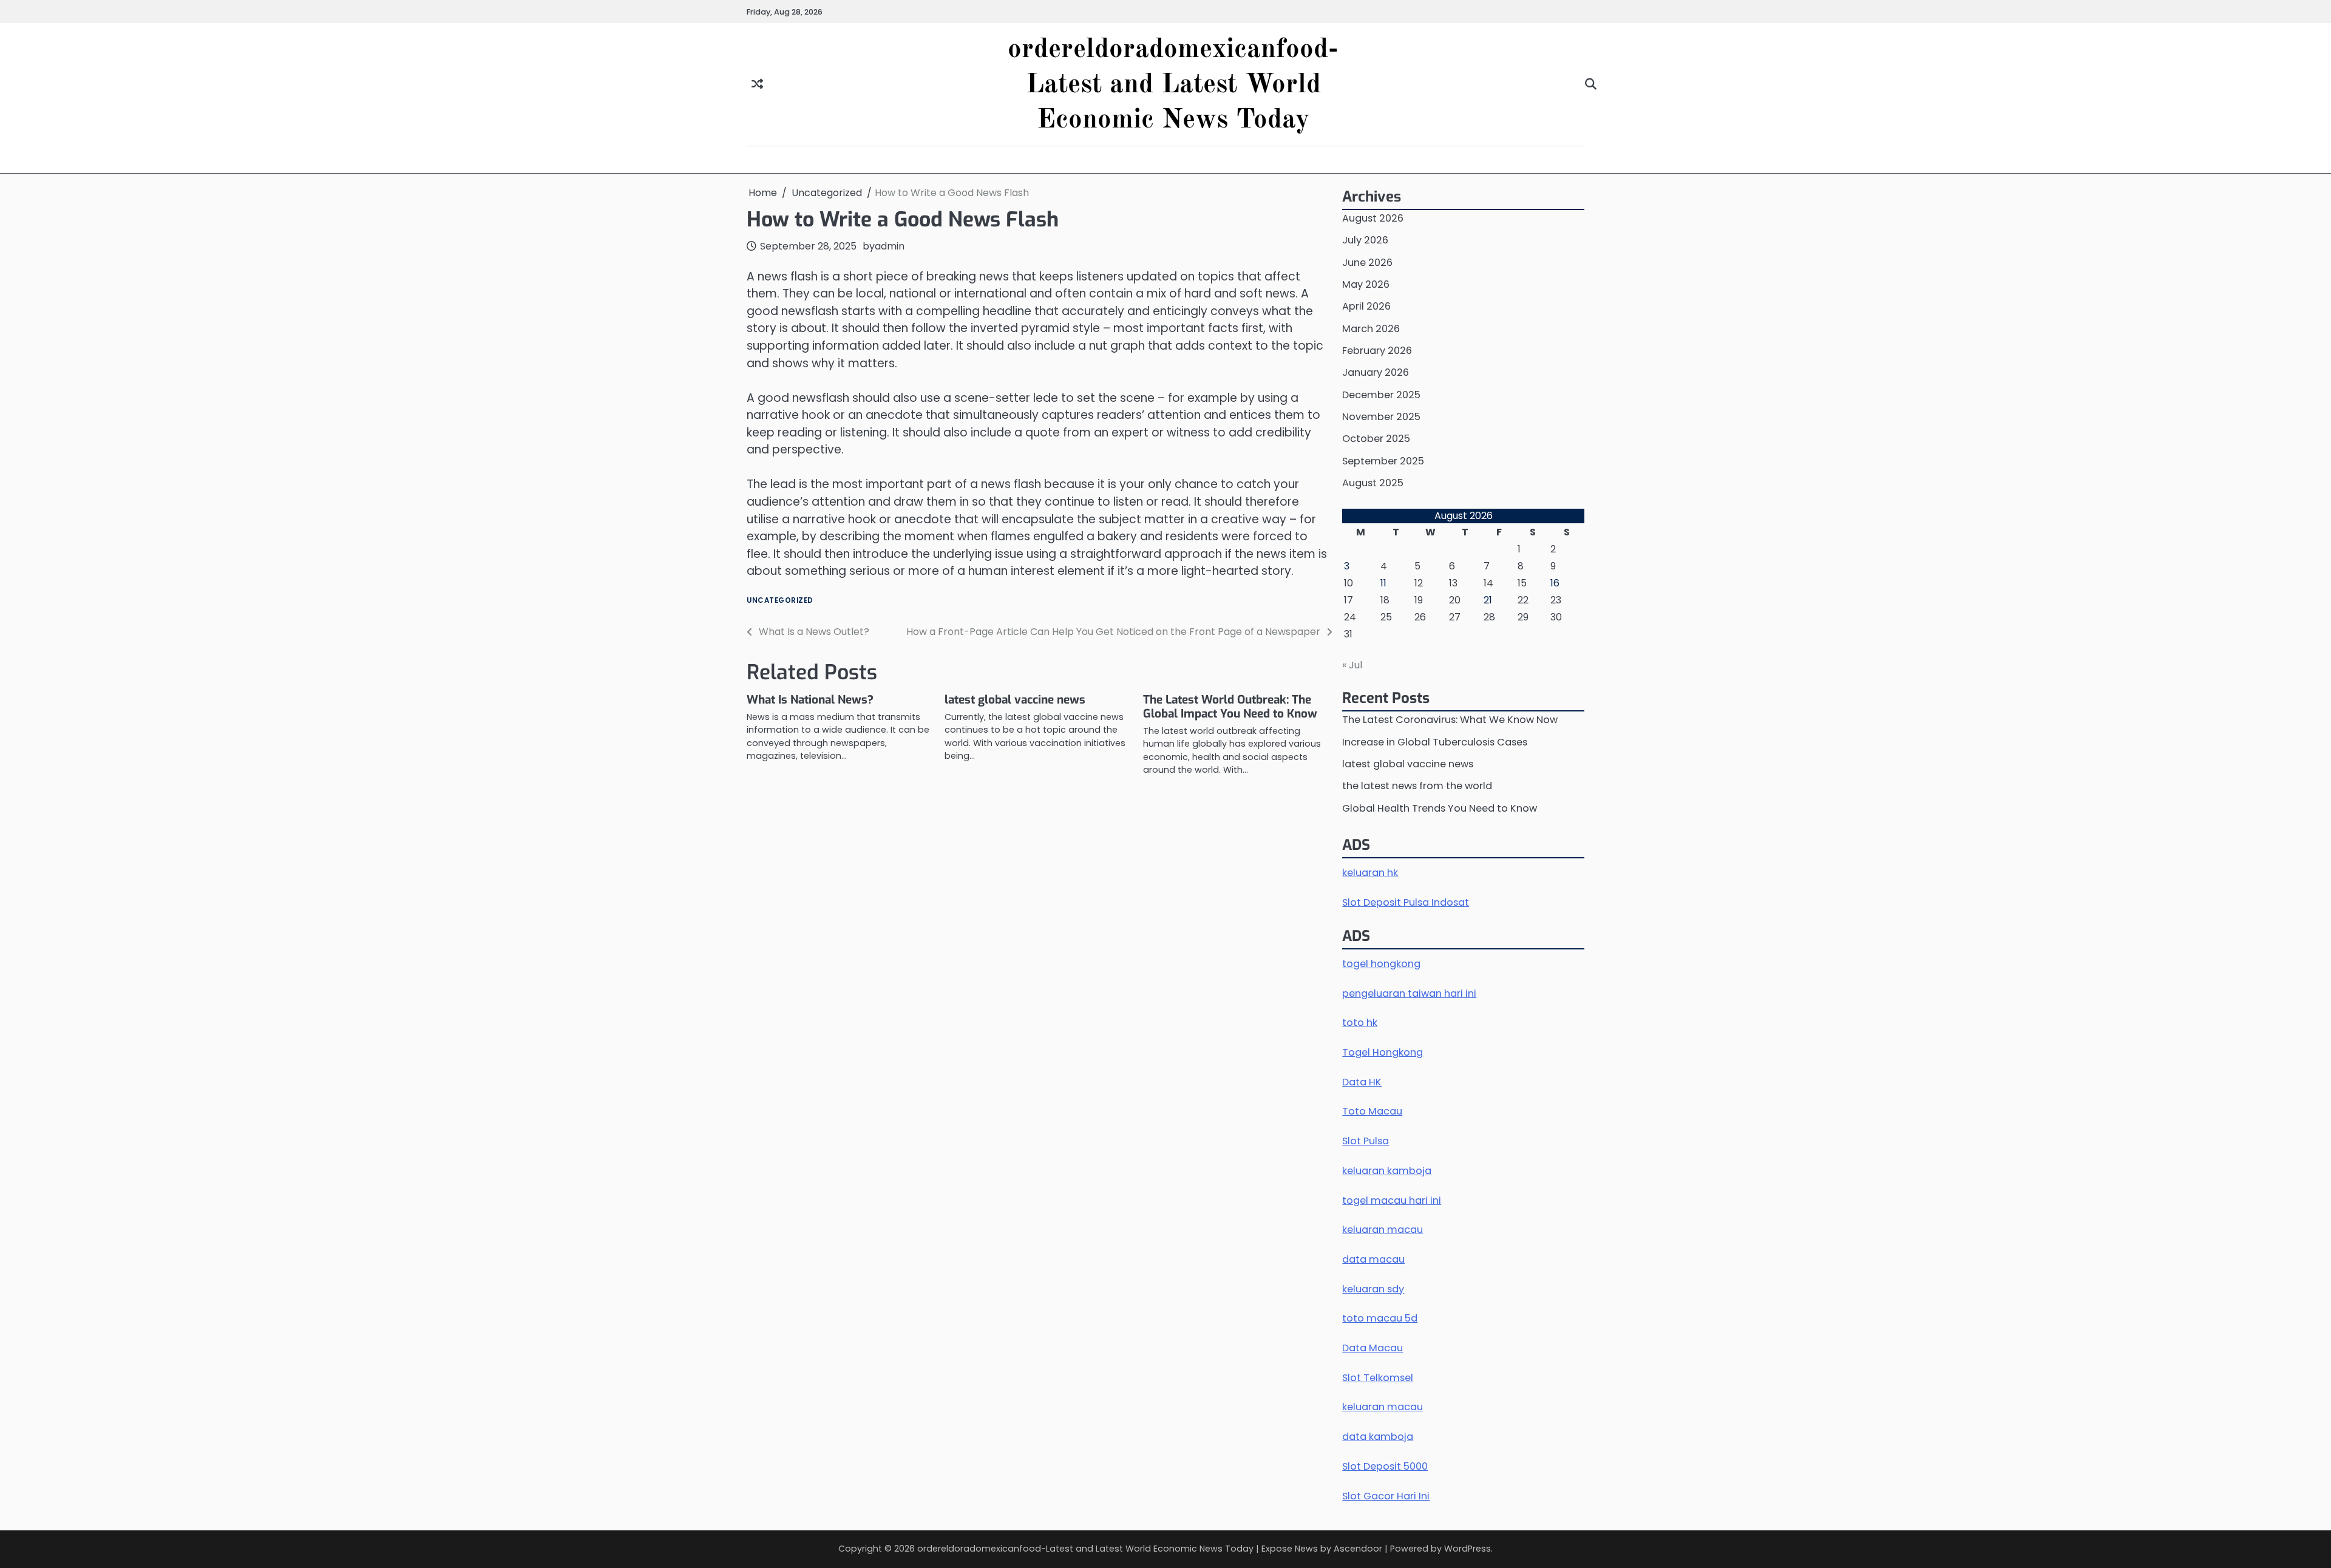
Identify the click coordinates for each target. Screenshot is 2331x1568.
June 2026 (1367, 263)
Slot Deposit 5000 (1385, 1466)
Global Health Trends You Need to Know (1440, 808)
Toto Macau (1372, 1111)
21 (1488, 600)
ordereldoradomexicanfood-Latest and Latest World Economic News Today (1173, 85)
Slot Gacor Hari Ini (1386, 1496)
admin (890, 246)
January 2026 (1376, 372)
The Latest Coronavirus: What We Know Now (1450, 720)
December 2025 (1381, 395)
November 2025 (1381, 417)
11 (1383, 583)
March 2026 (1371, 329)
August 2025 (1373, 483)
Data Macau (1372, 1348)
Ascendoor (1358, 1549)
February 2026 (1377, 351)
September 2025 (1383, 461)
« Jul (1352, 665)
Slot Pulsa (1366, 1141)
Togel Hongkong (1383, 1052)
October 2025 (1376, 439)
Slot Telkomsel (1378, 1378)
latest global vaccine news (1015, 700)
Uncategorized (780, 601)
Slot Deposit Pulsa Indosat (1406, 902)
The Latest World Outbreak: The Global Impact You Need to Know (1230, 707)
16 (1555, 583)
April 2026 (1366, 306)
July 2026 (1365, 240)
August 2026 (1373, 218)
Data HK (1362, 1082)
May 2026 (1366, 284)
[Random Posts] (757, 85)
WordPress (1467, 1549)
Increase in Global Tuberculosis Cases (1435, 742)
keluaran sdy (1373, 1289)
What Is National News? (810, 700)
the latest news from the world (1417, 786)
